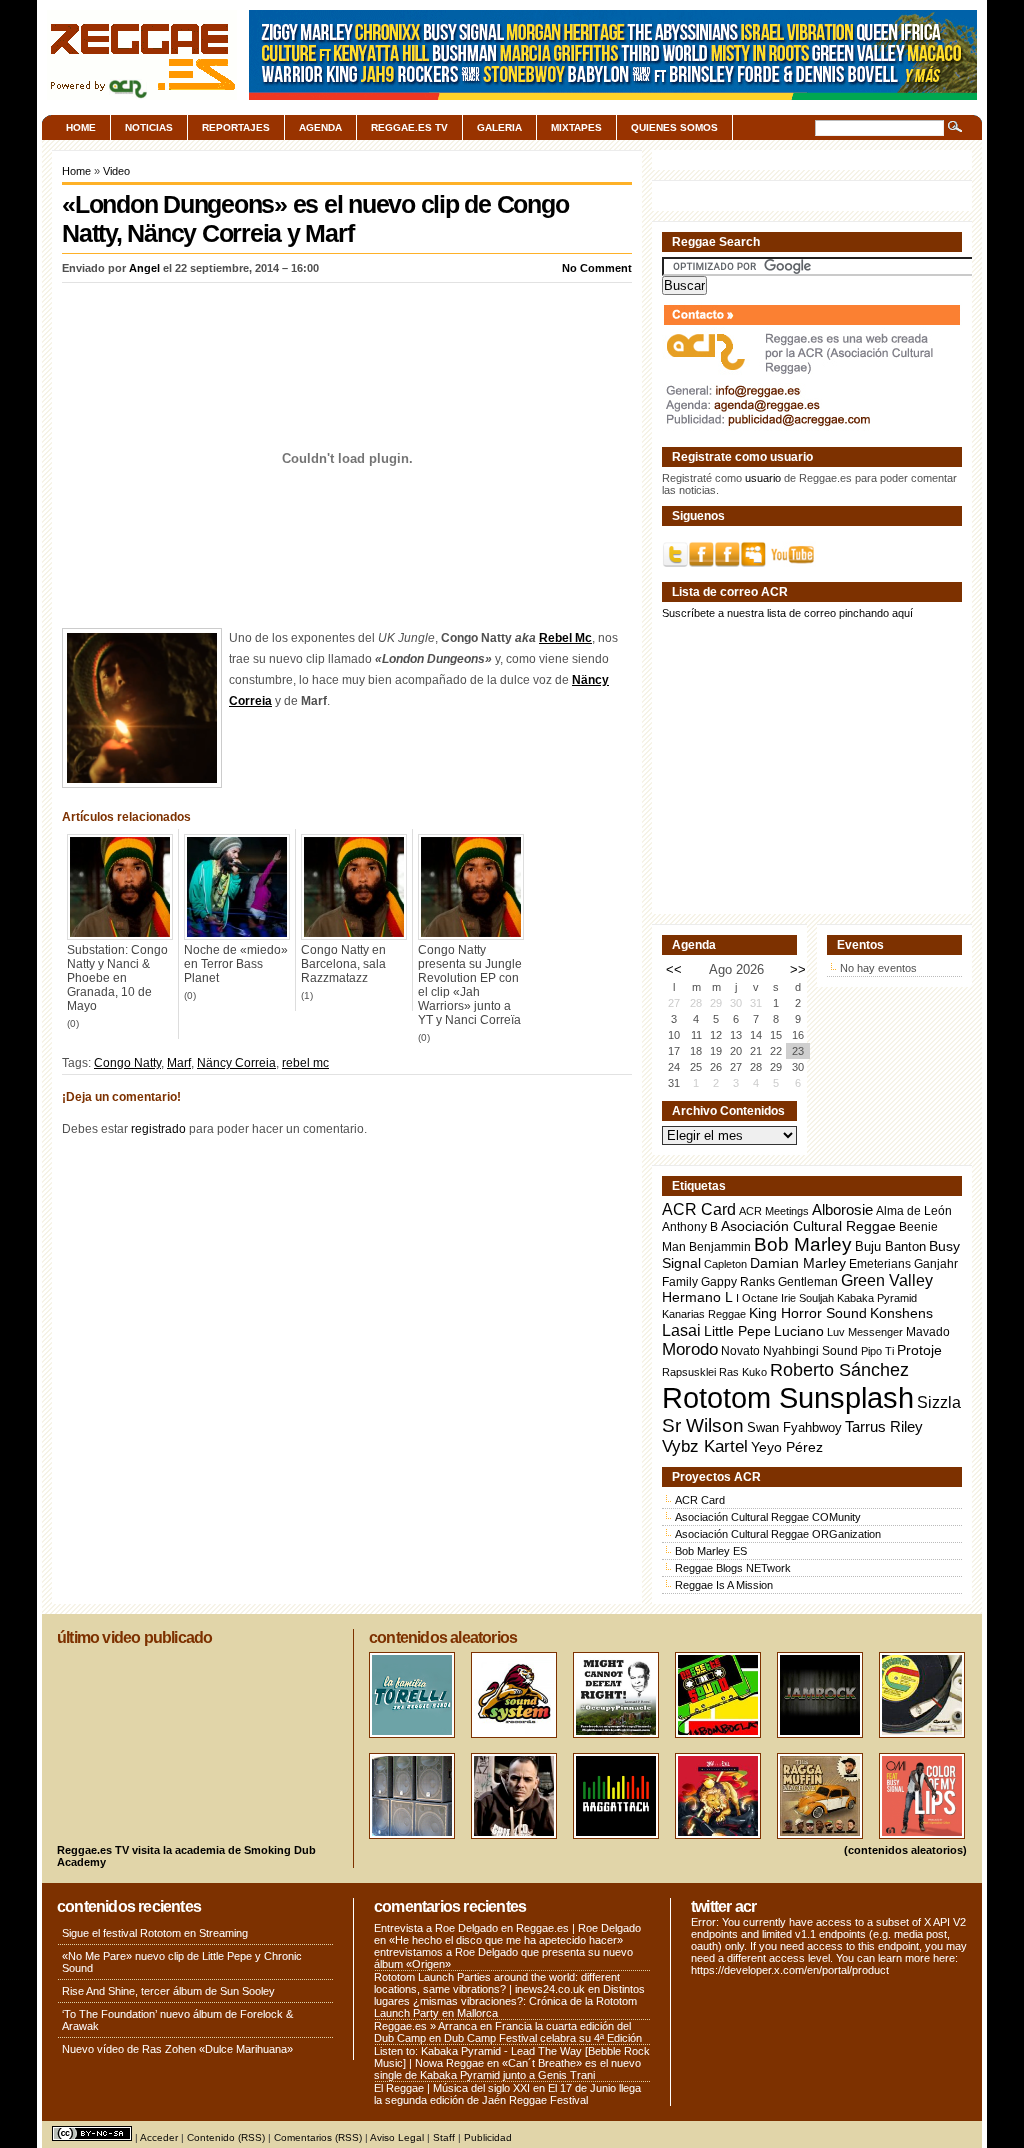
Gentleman (808, 1282)
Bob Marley (803, 1244)
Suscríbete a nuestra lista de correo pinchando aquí (787, 613)
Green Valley (887, 1280)
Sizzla (939, 1402)
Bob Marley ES (711, 1551)
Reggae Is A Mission (724, 1585)
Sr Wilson (703, 1425)
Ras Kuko (743, 1372)
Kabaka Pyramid (877, 1298)
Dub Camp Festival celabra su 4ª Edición (543, 2038)
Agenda (320, 127)
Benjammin (720, 1247)
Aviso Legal (397, 2137)
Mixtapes (576, 127)
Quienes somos (674, 127)
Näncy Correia (236, 1063)
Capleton (725, 1264)
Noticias (149, 127)
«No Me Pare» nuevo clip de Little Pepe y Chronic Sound (182, 1962)
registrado (158, 1129)
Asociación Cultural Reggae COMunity (768, 1517)
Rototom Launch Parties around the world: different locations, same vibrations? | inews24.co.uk (497, 1983)
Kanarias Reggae (704, 1314)
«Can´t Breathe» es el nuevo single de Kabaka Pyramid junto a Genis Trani (507, 2069)
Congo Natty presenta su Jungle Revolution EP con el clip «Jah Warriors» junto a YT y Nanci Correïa (470, 985)
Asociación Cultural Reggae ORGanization (778, 1534)
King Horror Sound (808, 1313)
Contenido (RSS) (226, 2137)
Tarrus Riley (884, 1426)
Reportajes (236, 127)
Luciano (799, 1331)
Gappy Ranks (738, 1281)
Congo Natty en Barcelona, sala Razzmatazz (343, 964)
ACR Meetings (774, 1211)
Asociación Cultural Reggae (808, 1226)
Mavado (928, 1332)
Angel (144, 268)
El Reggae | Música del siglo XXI (452, 2088)
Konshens (901, 1313)
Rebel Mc (565, 638)
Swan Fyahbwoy (794, 1427)
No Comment (597, 268)
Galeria (499, 127)
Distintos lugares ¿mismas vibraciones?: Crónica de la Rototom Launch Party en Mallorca (509, 2001)
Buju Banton (890, 1247)
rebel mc (305, 1063)
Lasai (681, 1330)
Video (116, 171)
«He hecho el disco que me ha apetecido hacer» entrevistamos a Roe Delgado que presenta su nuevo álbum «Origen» (503, 1952)
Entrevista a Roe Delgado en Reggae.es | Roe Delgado (507, 1928)
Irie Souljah (807, 1298)
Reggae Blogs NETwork (733, 1568)
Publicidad (488, 2137)
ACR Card (699, 1209)
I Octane (757, 1298)
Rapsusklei (689, 1372)
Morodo (690, 1349)
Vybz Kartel (705, 1446)
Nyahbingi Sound (810, 1351)
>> (798, 969)
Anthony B (690, 1226)
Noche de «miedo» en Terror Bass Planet (236, 964)
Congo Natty (127, 1063)
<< (674, 969)
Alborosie (842, 1209)
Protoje (919, 1350)
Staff (444, 2137)
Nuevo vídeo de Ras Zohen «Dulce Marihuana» (177, 2049)
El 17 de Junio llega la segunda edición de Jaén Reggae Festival (507, 2094)
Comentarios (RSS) (318, 2137)
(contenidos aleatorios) (905, 1850)
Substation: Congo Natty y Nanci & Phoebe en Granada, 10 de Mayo (117, 978)
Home (81, 127)
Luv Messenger (865, 1332)
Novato (740, 1350)
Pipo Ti (877, 1351)
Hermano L (697, 1297)
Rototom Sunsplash (788, 1397)
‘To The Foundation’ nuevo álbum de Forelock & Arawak (177, 2020)
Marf (179, 1063)
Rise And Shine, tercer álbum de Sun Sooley (168, 1991)
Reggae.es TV (409, 127)
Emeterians (880, 1264)
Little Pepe (737, 1331)
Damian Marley (798, 1263)
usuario (763, 478)
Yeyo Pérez (787, 1447)
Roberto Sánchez (839, 1370)
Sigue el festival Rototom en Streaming (155, 1933)
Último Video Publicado (134, 1637)
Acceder (159, 2137)
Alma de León (914, 1210)
